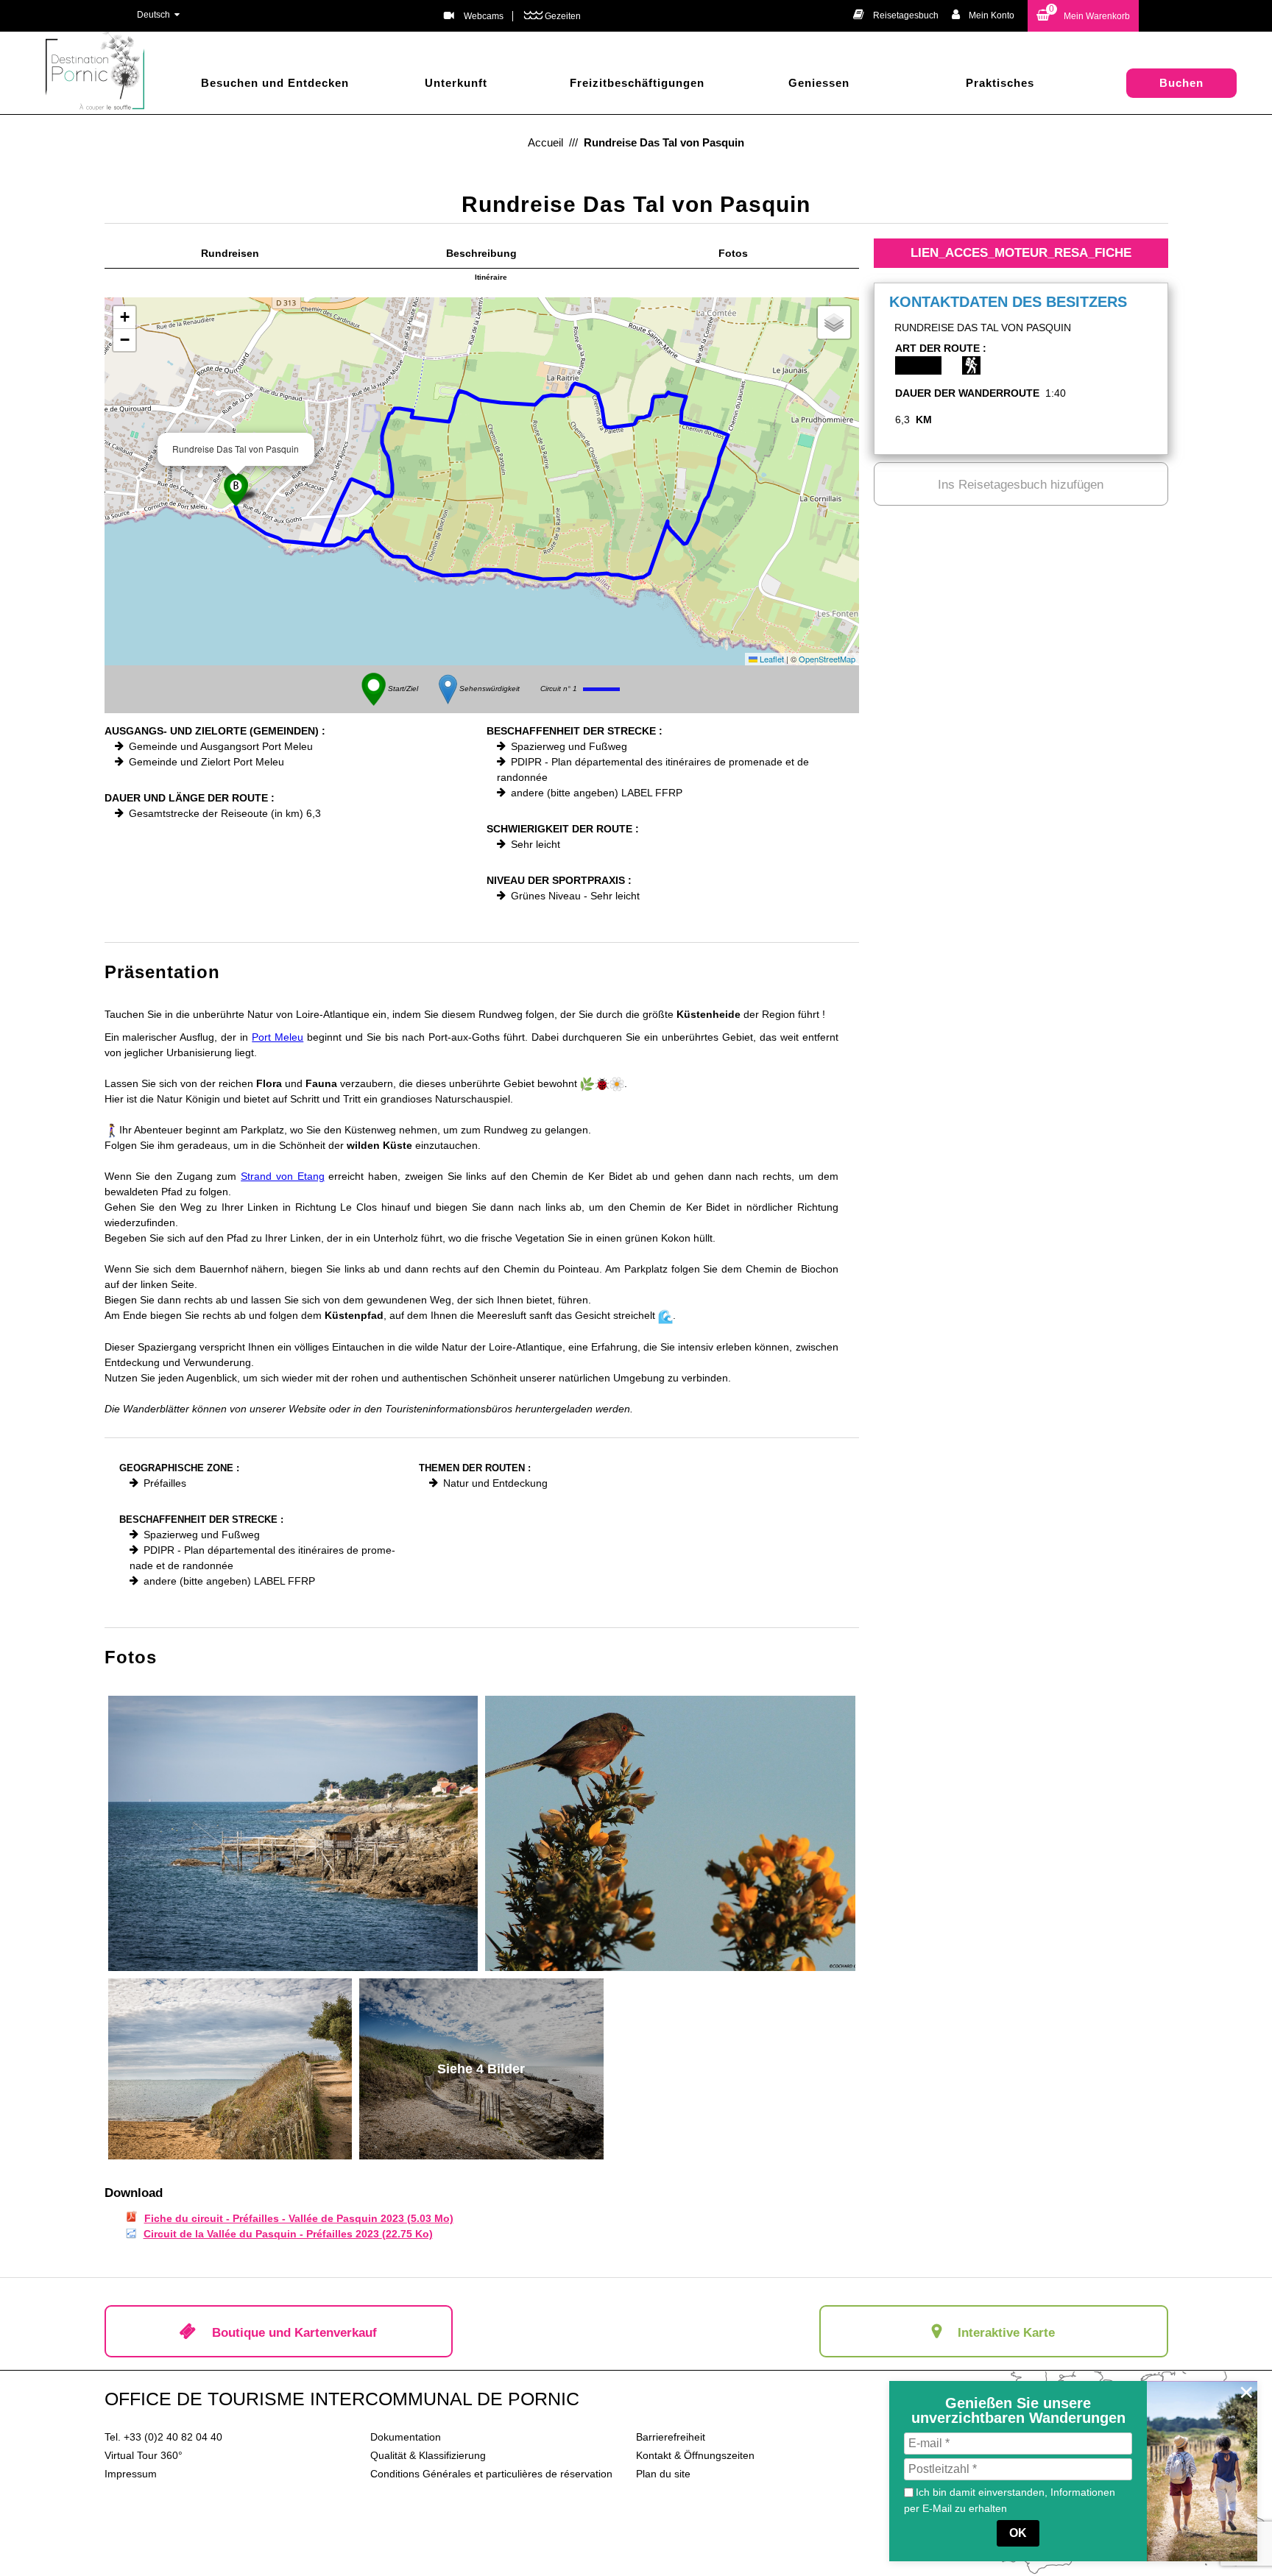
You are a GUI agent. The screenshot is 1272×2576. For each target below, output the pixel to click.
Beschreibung (481, 253)
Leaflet (771, 659)
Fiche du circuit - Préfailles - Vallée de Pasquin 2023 (299, 2218)
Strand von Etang (282, 1176)
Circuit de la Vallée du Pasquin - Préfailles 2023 (288, 2234)
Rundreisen (230, 253)
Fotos (733, 253)
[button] (1083, 16)
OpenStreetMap (827, 659)
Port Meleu (278, 1037)
